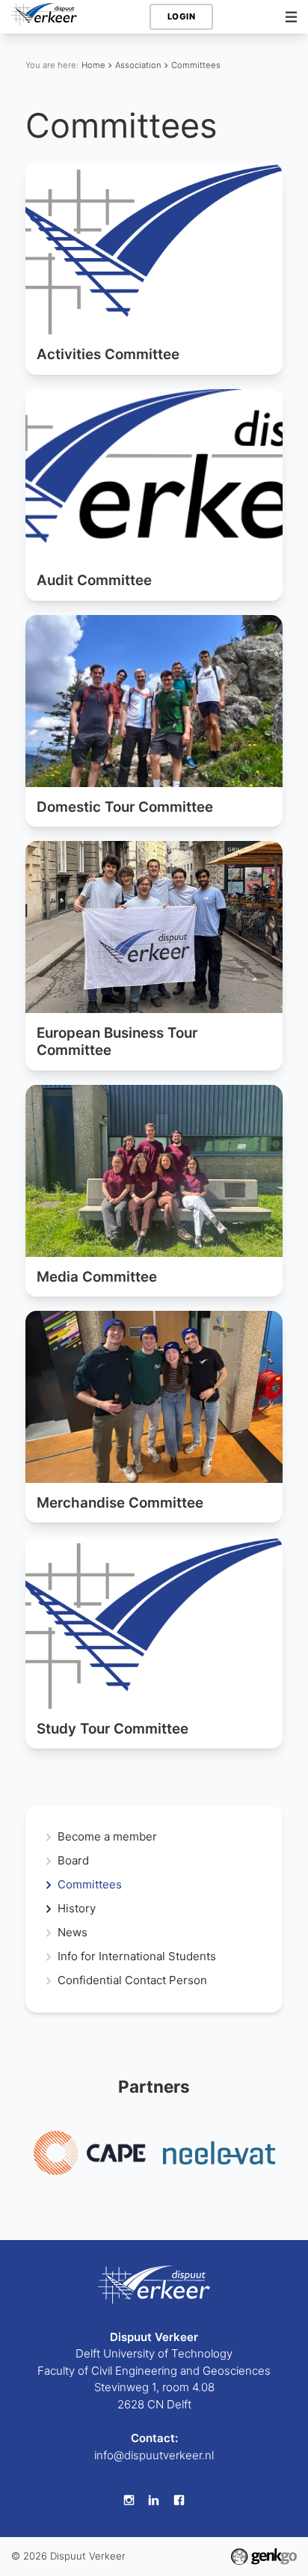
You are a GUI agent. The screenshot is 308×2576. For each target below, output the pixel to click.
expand (48, 1909)
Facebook (179, 2500)
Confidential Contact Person (132, 1981)
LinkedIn (154, 2500)
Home (93, 65)
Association (138, 65)
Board (73, 1861)
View (154, 269)
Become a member (107, 1837)
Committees (196, 65)
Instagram (129, 2500)
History (77, 1909)
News (73, 1933)
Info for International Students (137, 1957)
